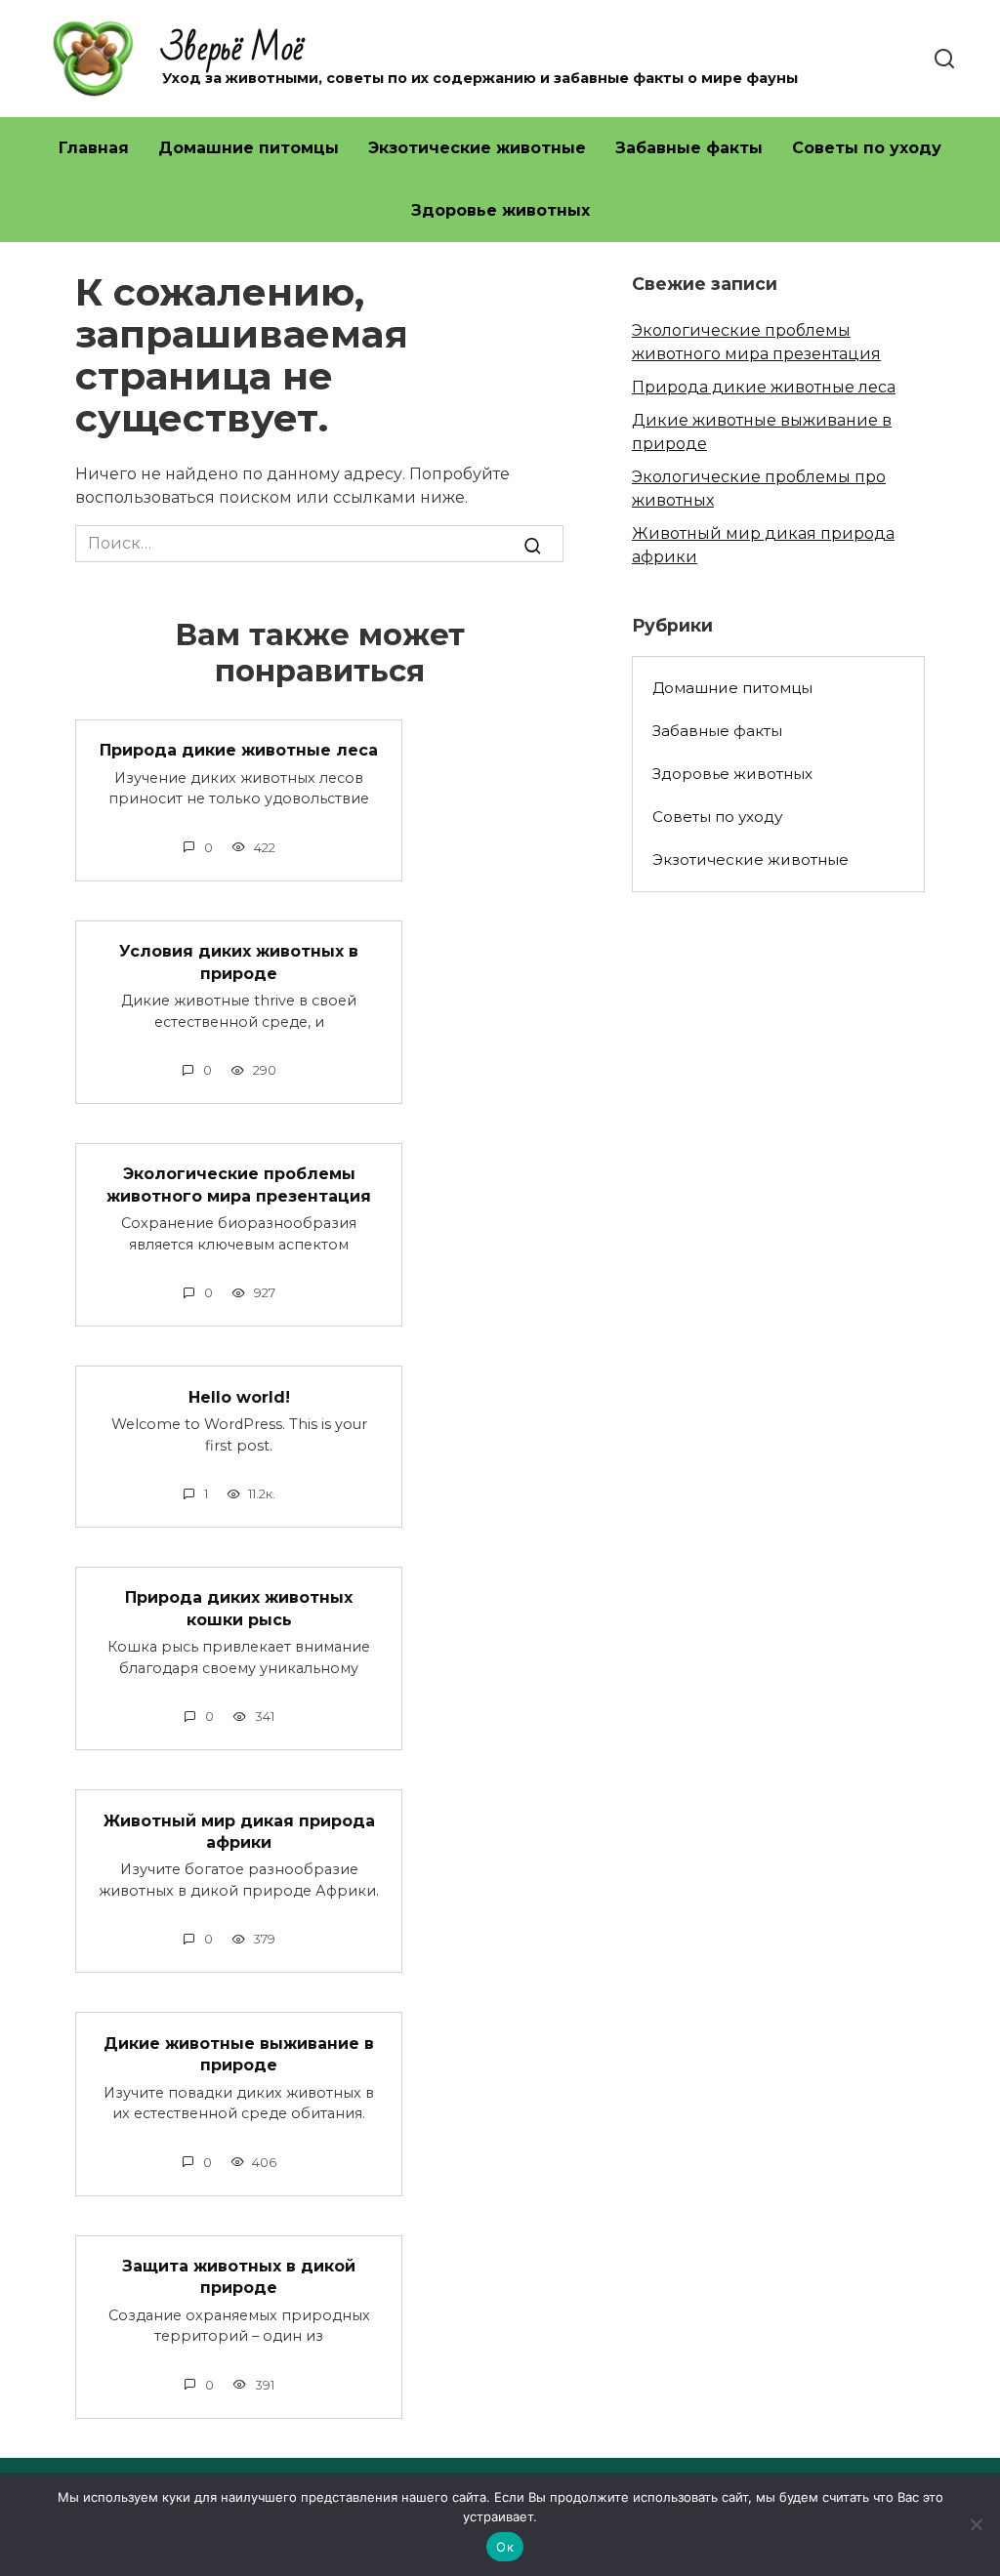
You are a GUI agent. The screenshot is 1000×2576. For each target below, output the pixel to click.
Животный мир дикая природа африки (239, 1831)
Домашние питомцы (249, 148)
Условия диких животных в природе (239, 962)
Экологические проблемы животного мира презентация (239, 1185)
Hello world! (239, 1396)
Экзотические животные (477, 148)
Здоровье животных (500, 210)
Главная (94, 148)
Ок (505, 2547)
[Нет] (976, 2524)
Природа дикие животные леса (239, 750)
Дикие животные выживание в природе (239, 2053)
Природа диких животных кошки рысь (239, 1608)
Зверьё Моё (233, 49)
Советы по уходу (867, 148)
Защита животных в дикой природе (239, 2277)
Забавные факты (689, 148)
